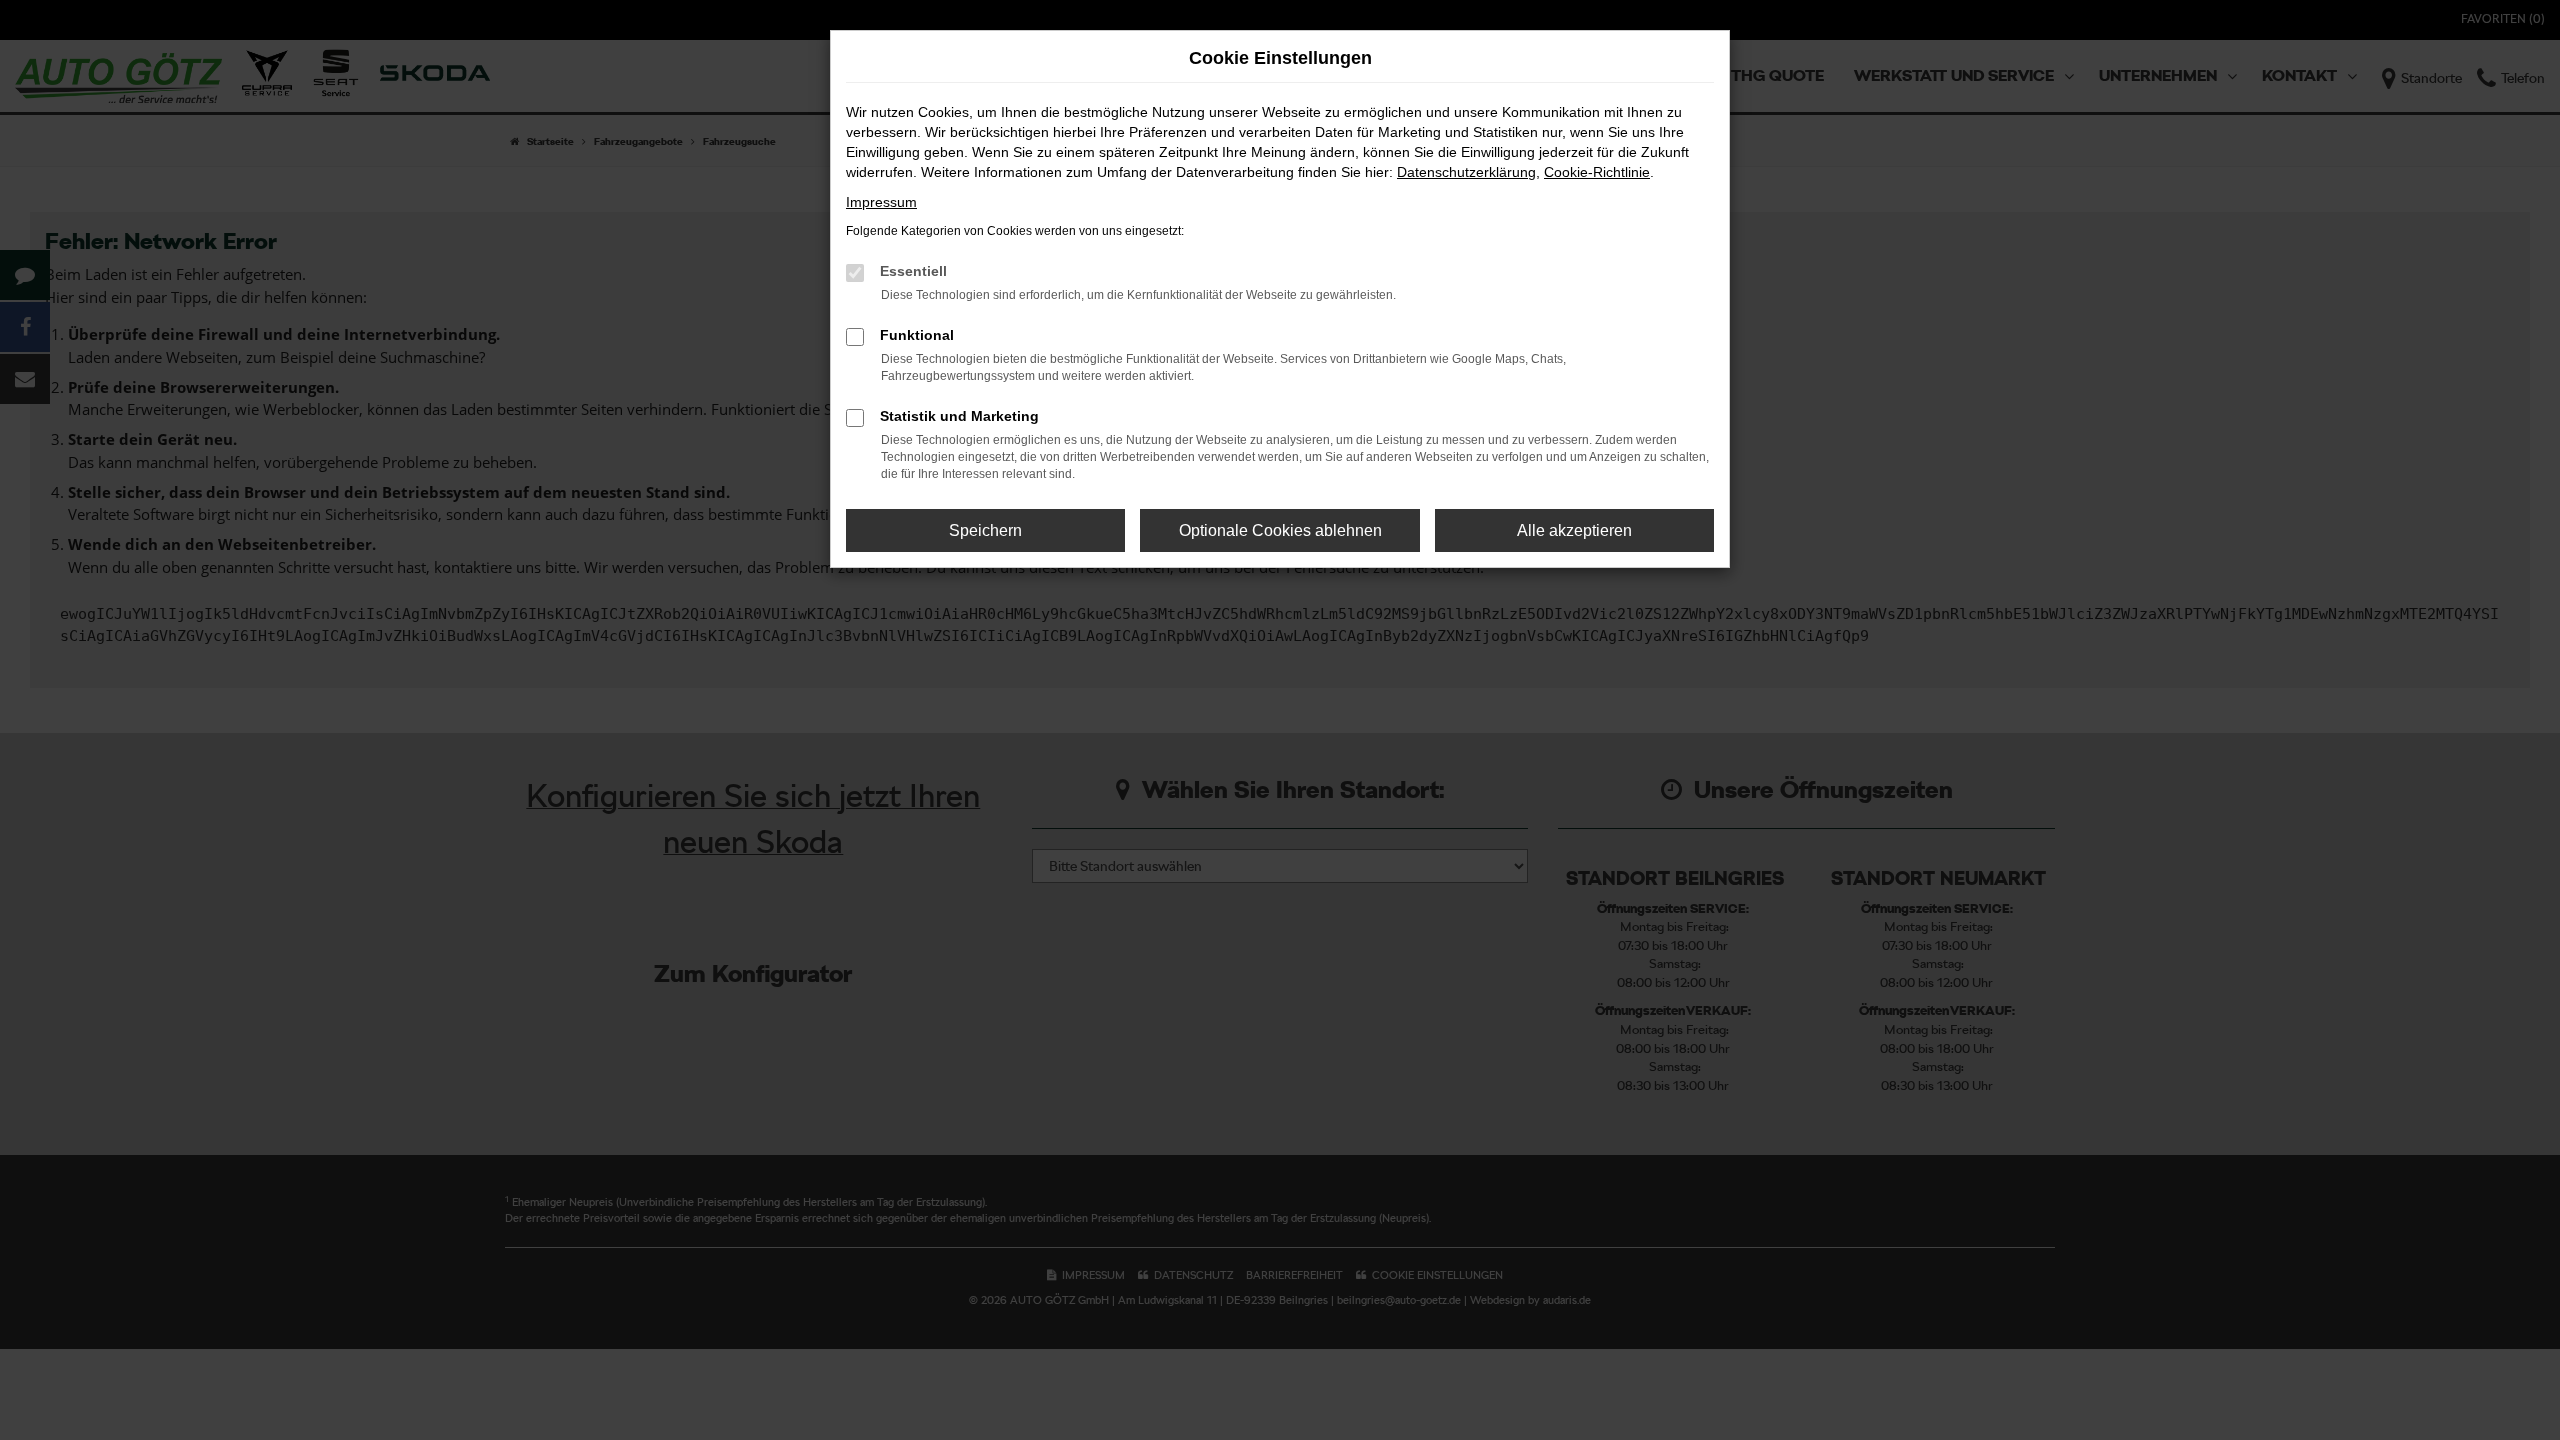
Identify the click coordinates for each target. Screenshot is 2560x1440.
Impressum (881, 202)
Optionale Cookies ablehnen (1280, 530)
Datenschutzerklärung (1466, 172)
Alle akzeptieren (1574, 530)
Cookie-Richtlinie (1597, 172)
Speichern (985, 530)
